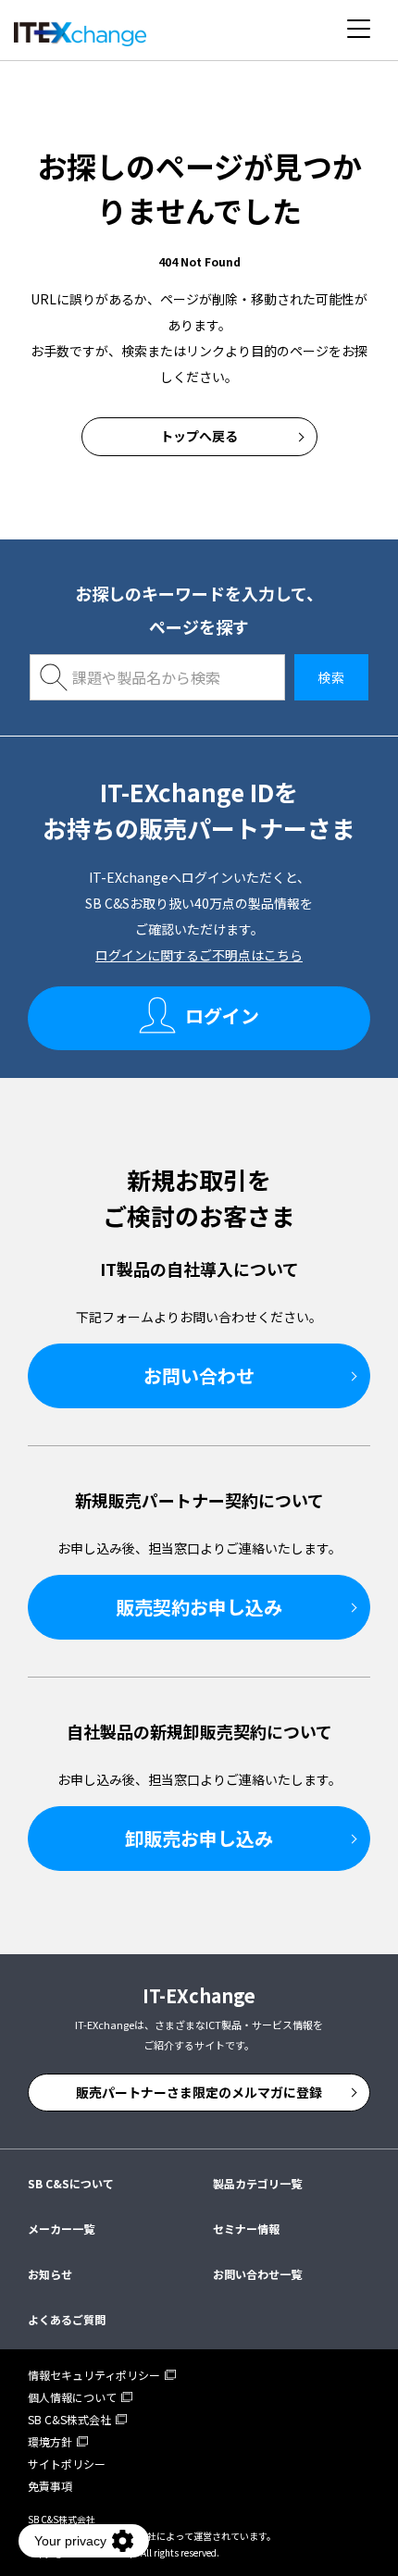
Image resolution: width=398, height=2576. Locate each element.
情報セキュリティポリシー (94, 2375)
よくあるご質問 (67, 2319)
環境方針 (50, 2441)
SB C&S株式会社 (69, 2419)
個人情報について (72, 2397)
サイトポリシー (67, 2464)
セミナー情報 (246, 2229)
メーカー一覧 (61, 2229)
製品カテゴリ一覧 (257, 2183)
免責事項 (50, 2486)
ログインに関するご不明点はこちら (199, 955)
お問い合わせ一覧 (257, 2274)
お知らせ (50, 2274)
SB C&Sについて (71, 2183)
